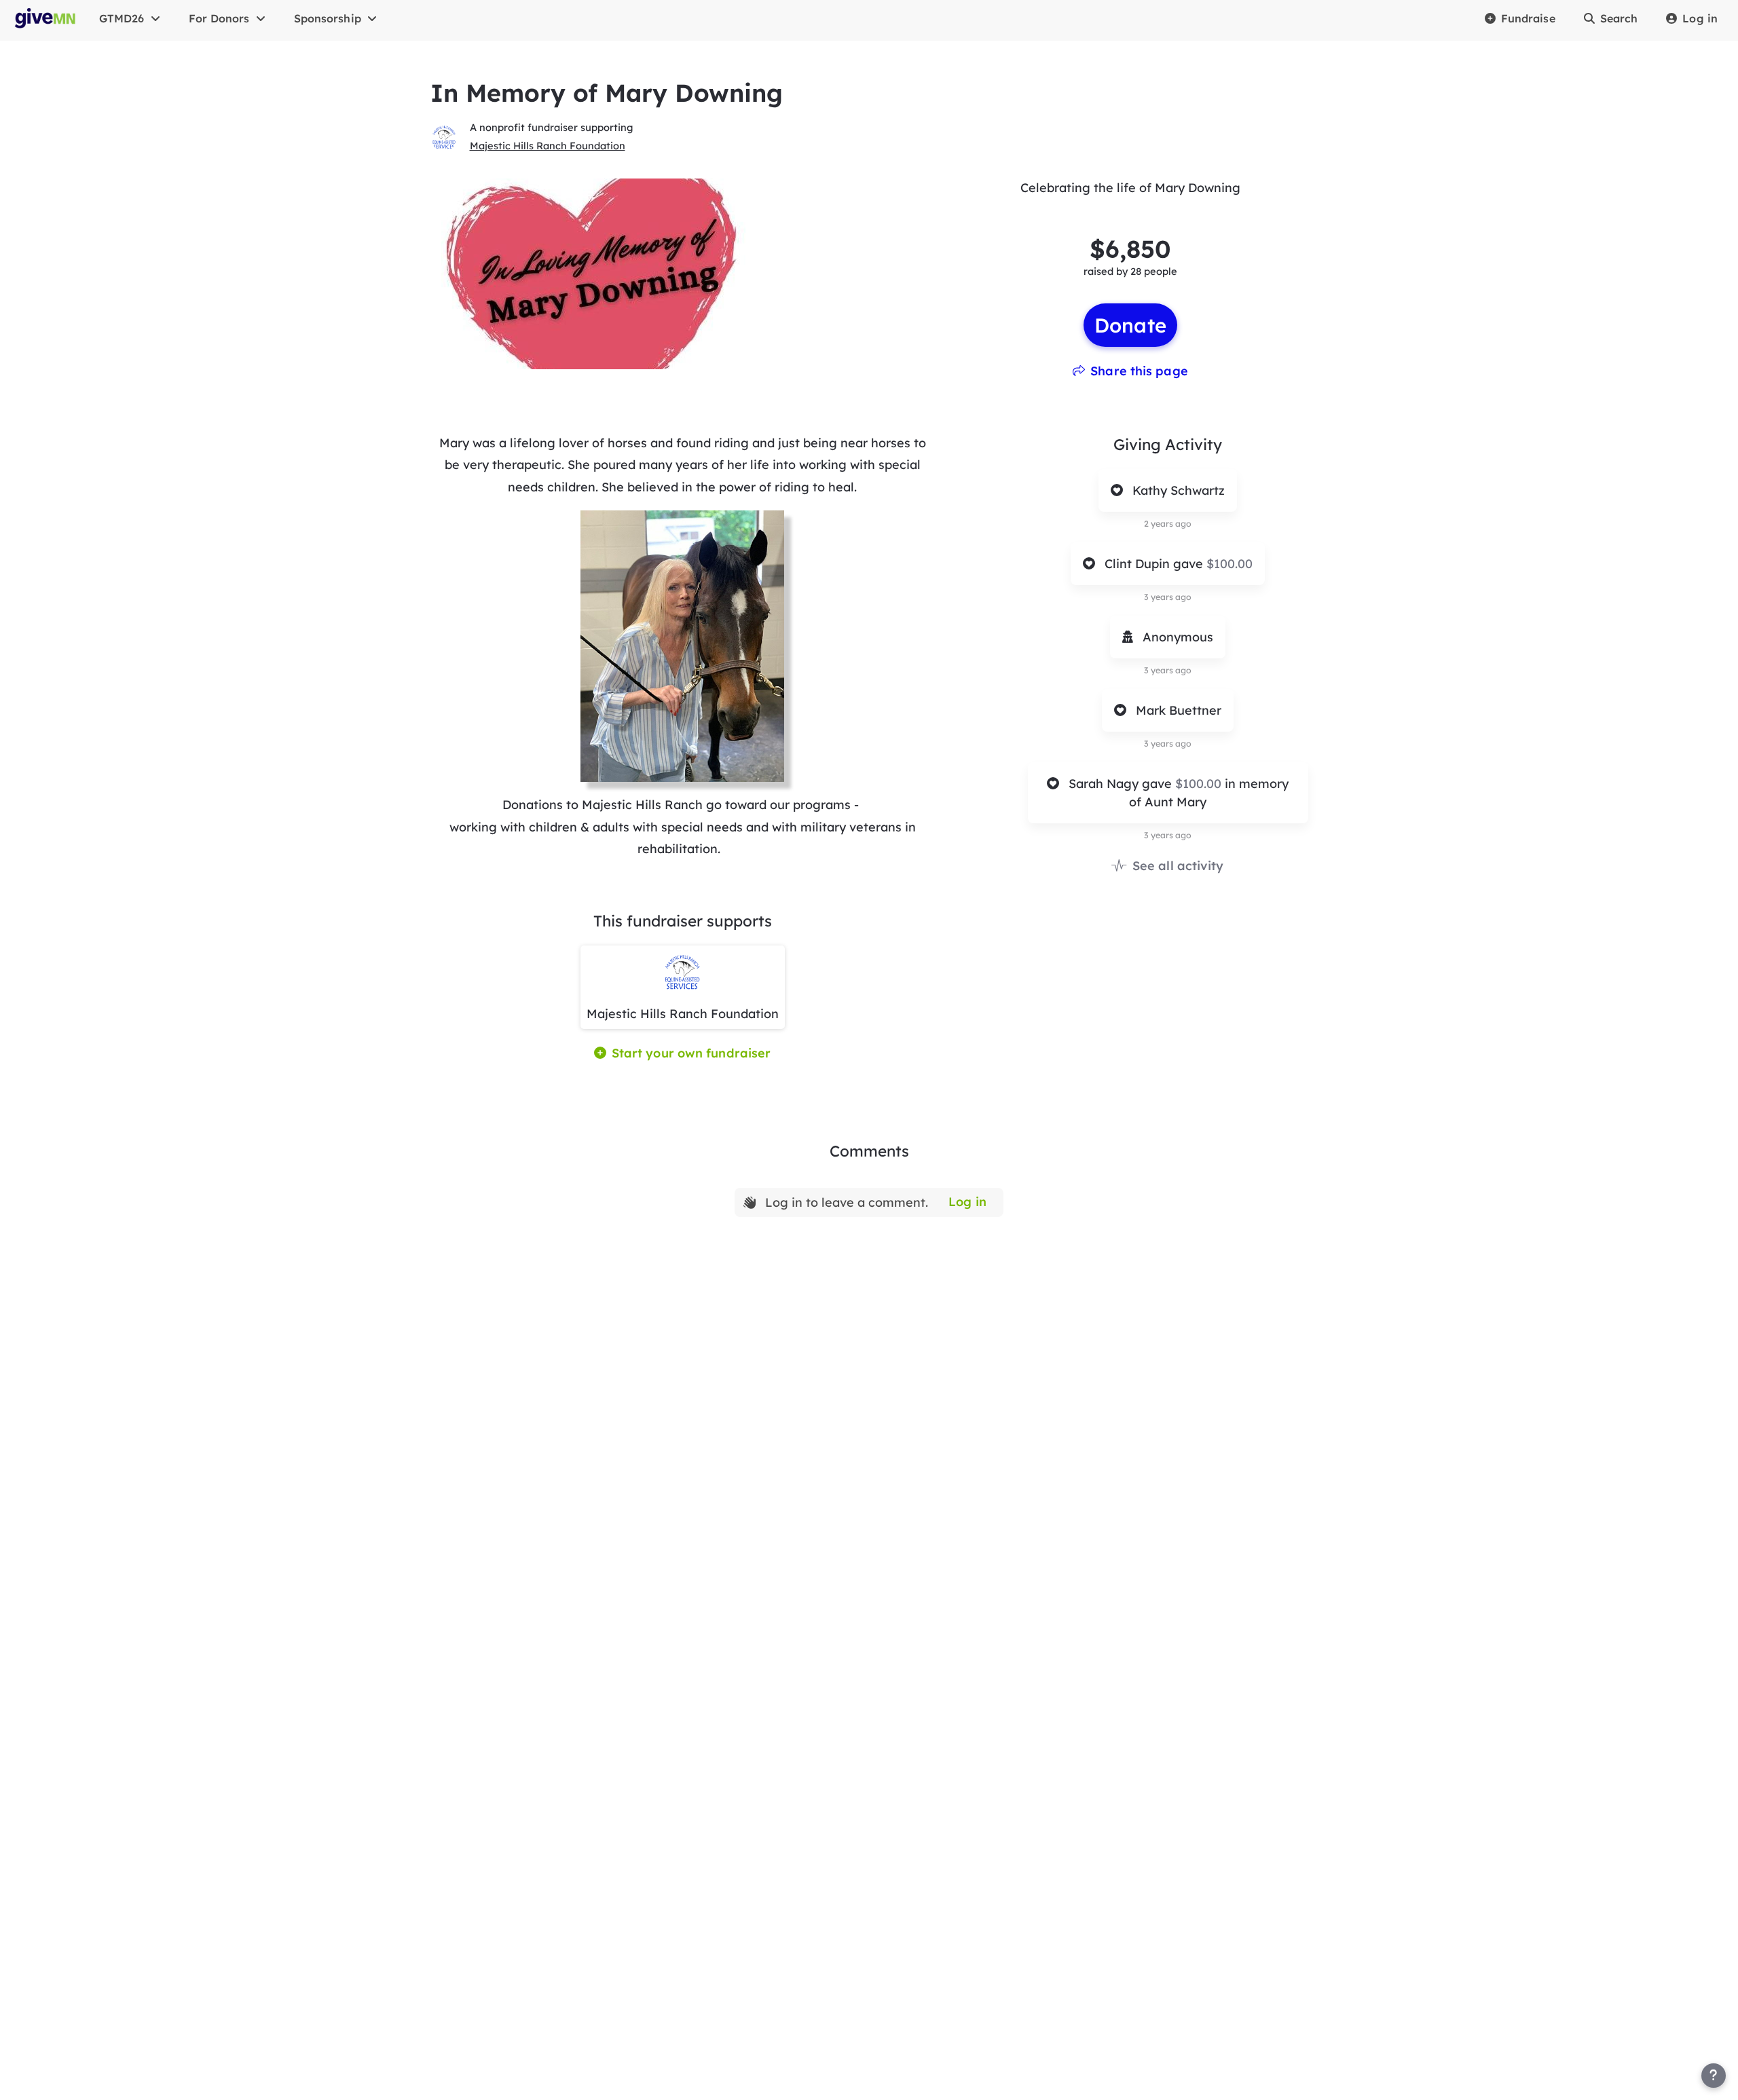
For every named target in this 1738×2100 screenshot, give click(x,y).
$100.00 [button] (1229, 564)
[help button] (1714, 2076)
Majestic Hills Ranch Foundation (548, 146)
